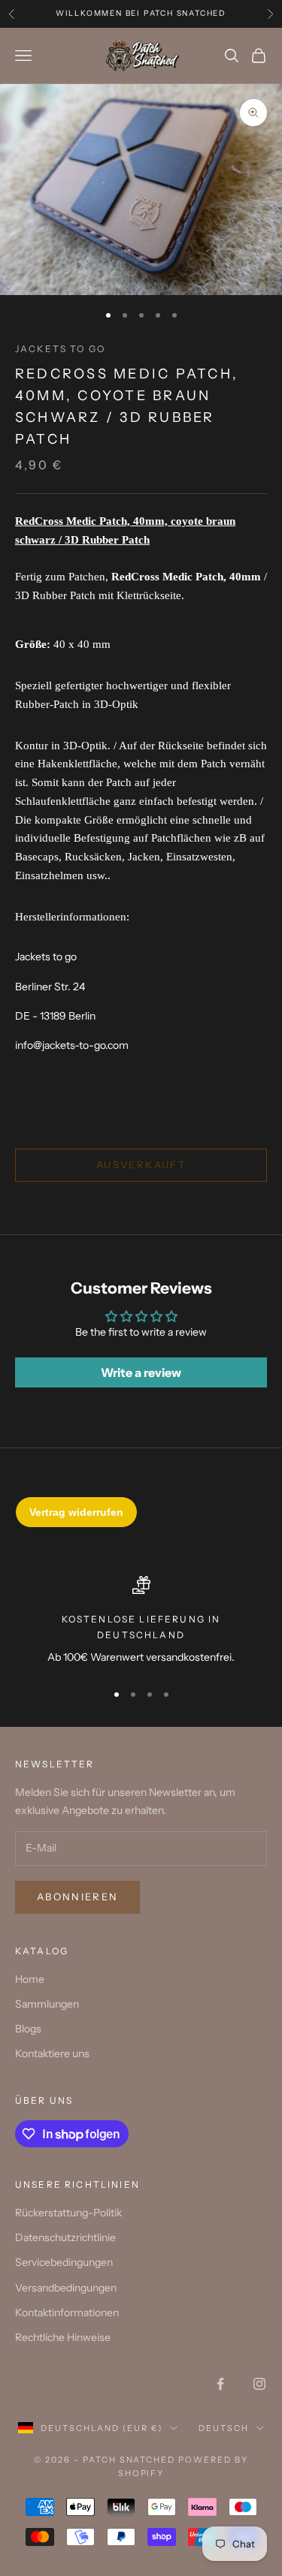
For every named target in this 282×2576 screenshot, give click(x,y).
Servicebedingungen (64, 2262)
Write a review (141, 1372)
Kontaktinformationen (67, 2312)
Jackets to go (60, 349)
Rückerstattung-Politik (68, 2213)
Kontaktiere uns (52, 2053)
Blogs (28, 2029)
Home (30, 1979)
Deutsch (224, 2428)
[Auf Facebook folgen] (220, 2384)
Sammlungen (47, 2004)
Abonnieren (77, 1897)
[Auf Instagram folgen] (259, 2384)
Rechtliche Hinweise (63, 2337)
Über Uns (44, 2100)
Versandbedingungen (66, 2288)
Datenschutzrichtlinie (65, 2237)
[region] (141, 1622)
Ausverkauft (141, 1164)
